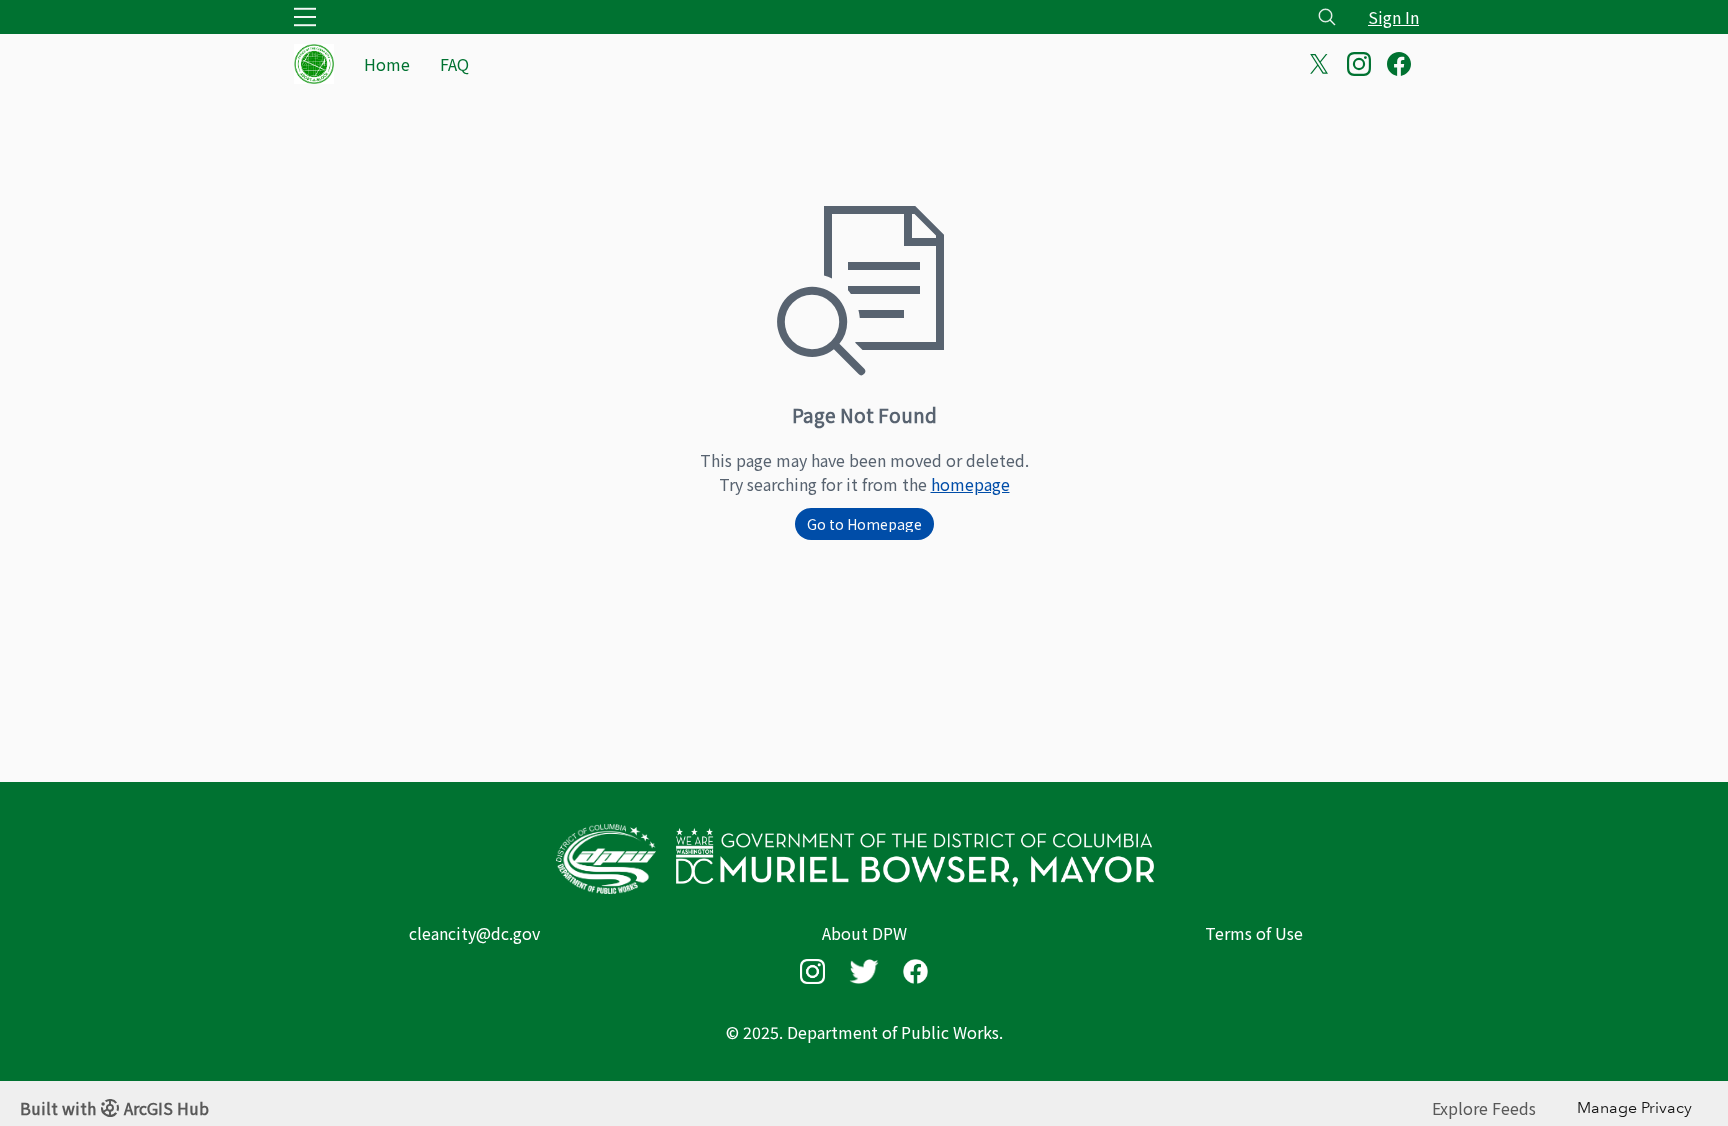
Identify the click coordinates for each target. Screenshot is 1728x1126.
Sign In (1393, 17)
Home (387, 64)
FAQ (454, 64)
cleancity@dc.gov (474, 933)
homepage (970, 484)
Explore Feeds (1484, 1108)
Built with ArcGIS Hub (114, 1108)
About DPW (864, 933)
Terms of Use (1254, 933)
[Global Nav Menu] (305, 17)
